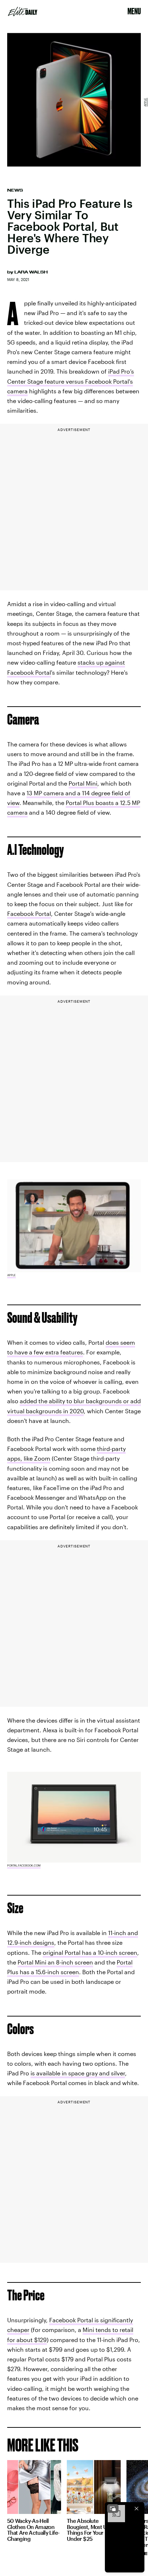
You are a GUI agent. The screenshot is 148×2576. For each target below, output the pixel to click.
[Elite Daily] (23, 11)
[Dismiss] (137, 2509)
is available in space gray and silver (78, 2073)
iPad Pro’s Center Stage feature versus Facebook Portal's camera (71, 381)
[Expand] (113, 2509)
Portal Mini (83, 783)
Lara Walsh (31, 272)
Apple (145, 102)
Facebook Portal (29, 914)
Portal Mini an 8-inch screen (55, 1962)
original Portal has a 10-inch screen (90, 1952)
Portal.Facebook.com (24, 1865)
